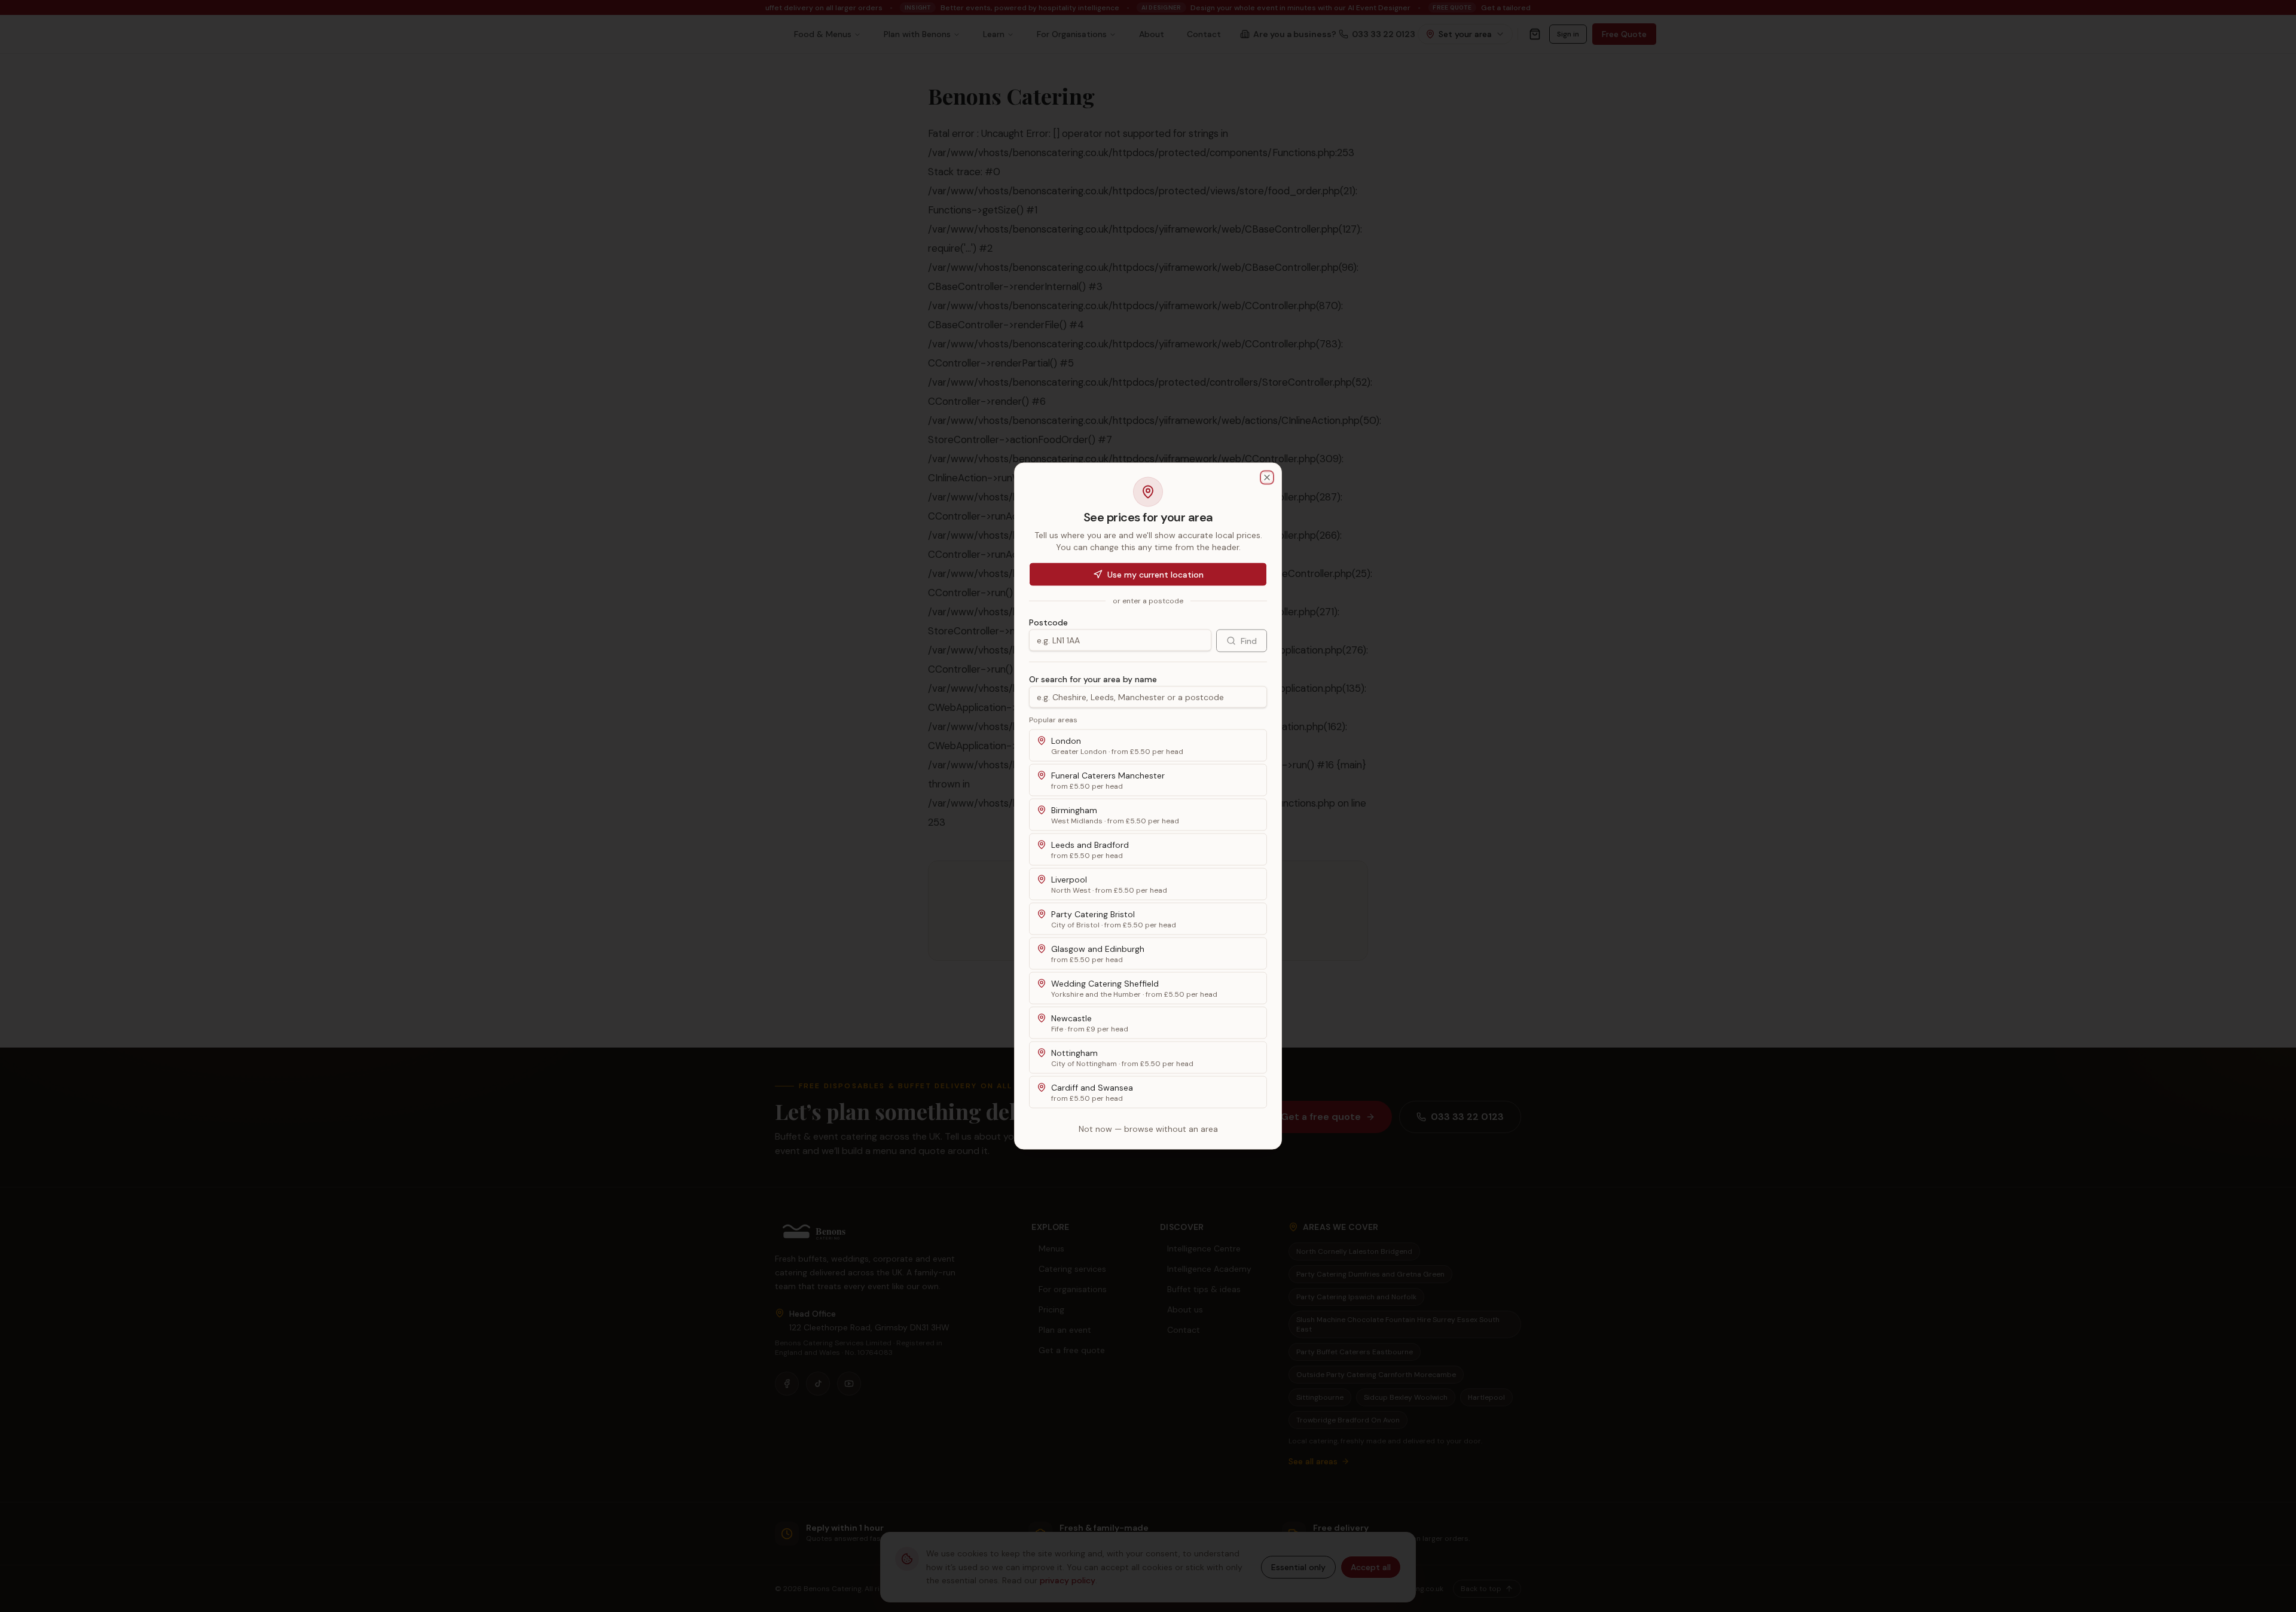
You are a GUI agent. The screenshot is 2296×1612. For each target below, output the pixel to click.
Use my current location (1155, 575)
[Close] (1267, 478)
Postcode (1048, 622)
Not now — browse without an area (1148, 1129)
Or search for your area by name (1093, 679)
